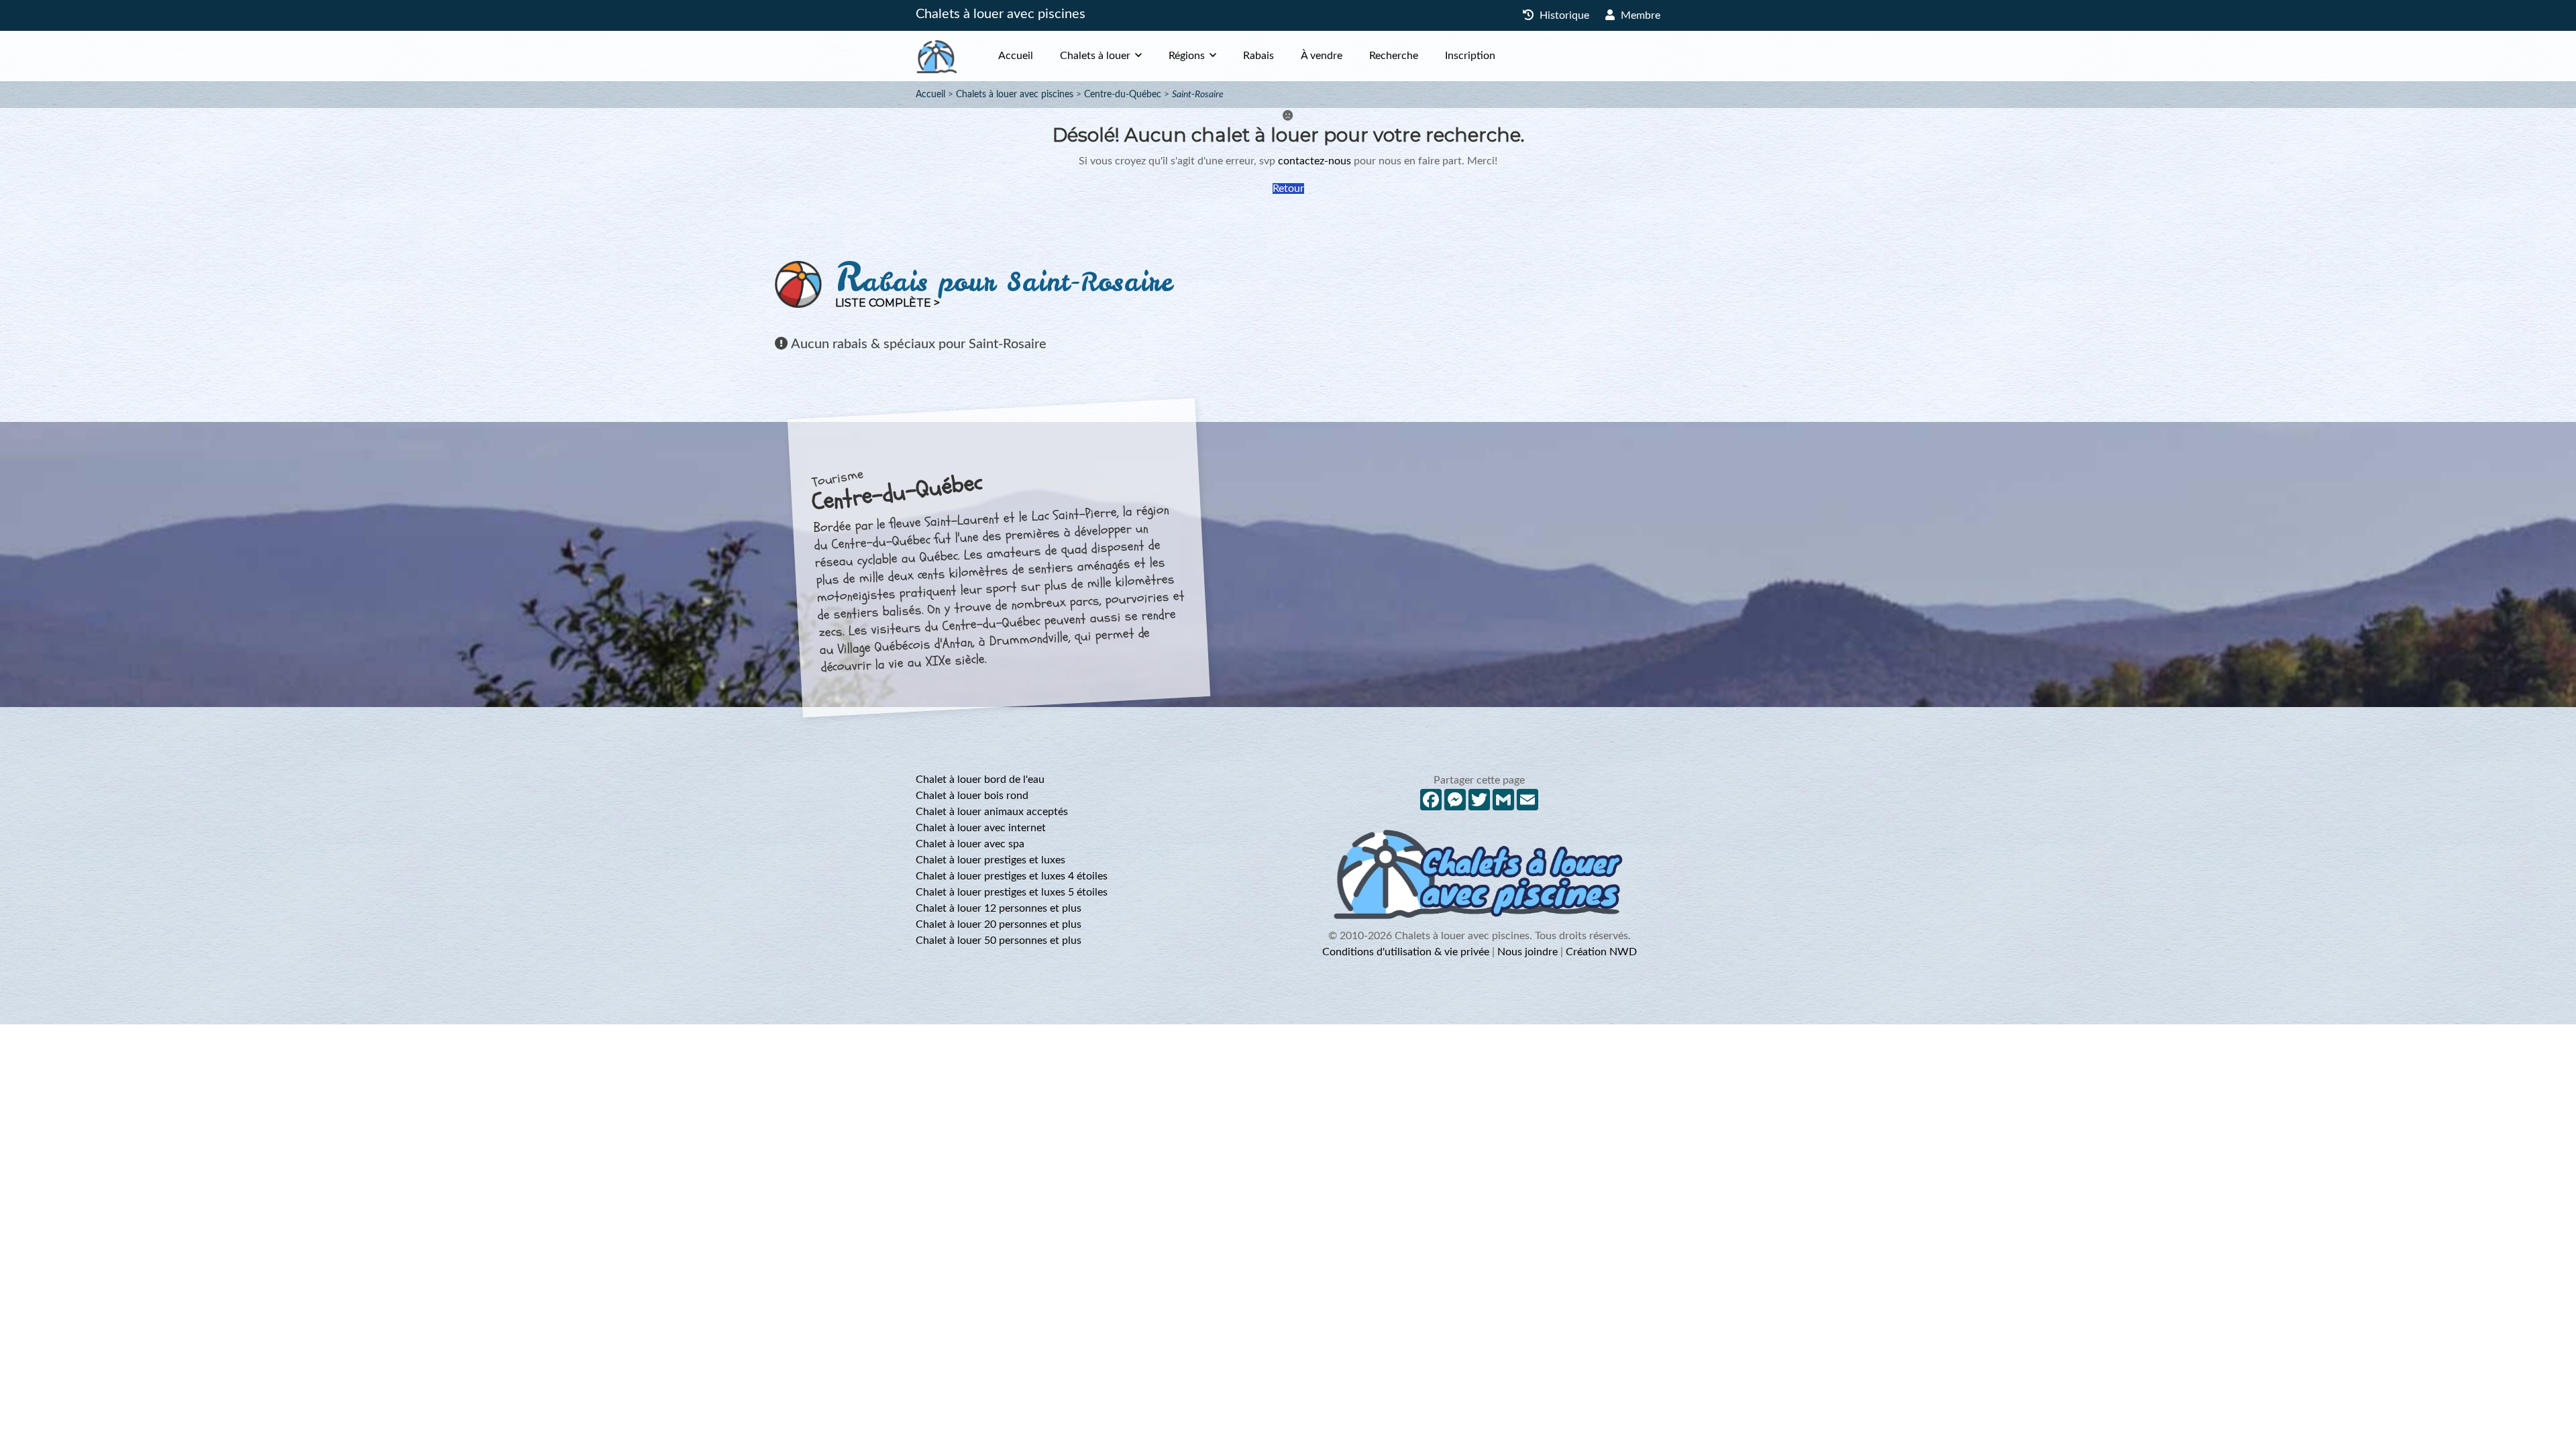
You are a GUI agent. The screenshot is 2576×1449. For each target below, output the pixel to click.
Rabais (1258, 56)
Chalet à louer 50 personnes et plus (999, 941)
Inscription (1470, 56)
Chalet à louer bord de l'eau (980, 780)
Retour (1288, 189)
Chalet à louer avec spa (970, 844)
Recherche (1394, 56)
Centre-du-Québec (1123, 95)
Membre (1639, 15)
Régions (1187, 56)
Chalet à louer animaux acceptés (992, 812)
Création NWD (1601, 952)
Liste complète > (888, 303)
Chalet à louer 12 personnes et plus (999, 908)
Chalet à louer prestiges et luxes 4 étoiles (1012, 876)
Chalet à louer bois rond (972, 796)
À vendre (1322, 56)
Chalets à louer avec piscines (1001, 14)
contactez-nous (1314, 161)
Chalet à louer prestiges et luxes (990, 860)
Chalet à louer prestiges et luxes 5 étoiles (1012, 892)
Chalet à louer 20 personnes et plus (999, 924)
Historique (1563, 15)
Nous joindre (1527, 952)
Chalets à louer (1095, 56)
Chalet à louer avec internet (981, 828)
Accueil (1016, 56)
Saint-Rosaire (1198, 95)
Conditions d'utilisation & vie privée (1406, 952)
